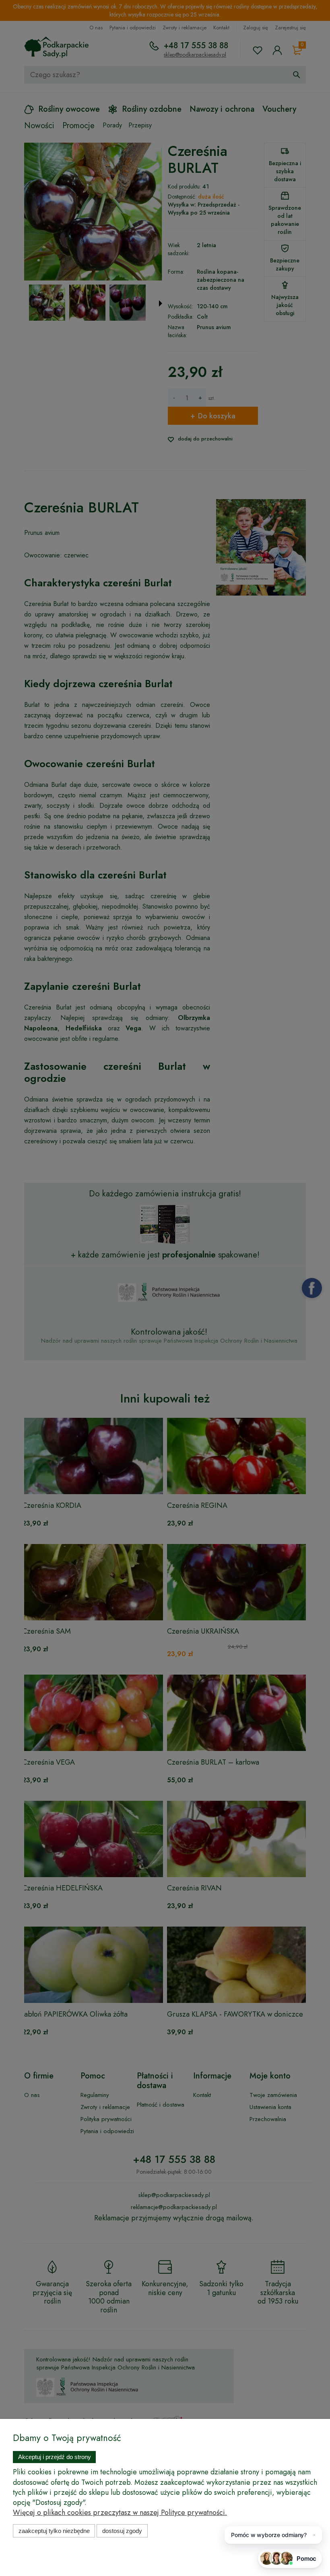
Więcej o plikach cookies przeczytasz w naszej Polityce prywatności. (120, 2513)
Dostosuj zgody (122, 2531)
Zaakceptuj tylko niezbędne (54, 2531)
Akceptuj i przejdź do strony (55, 2457)
